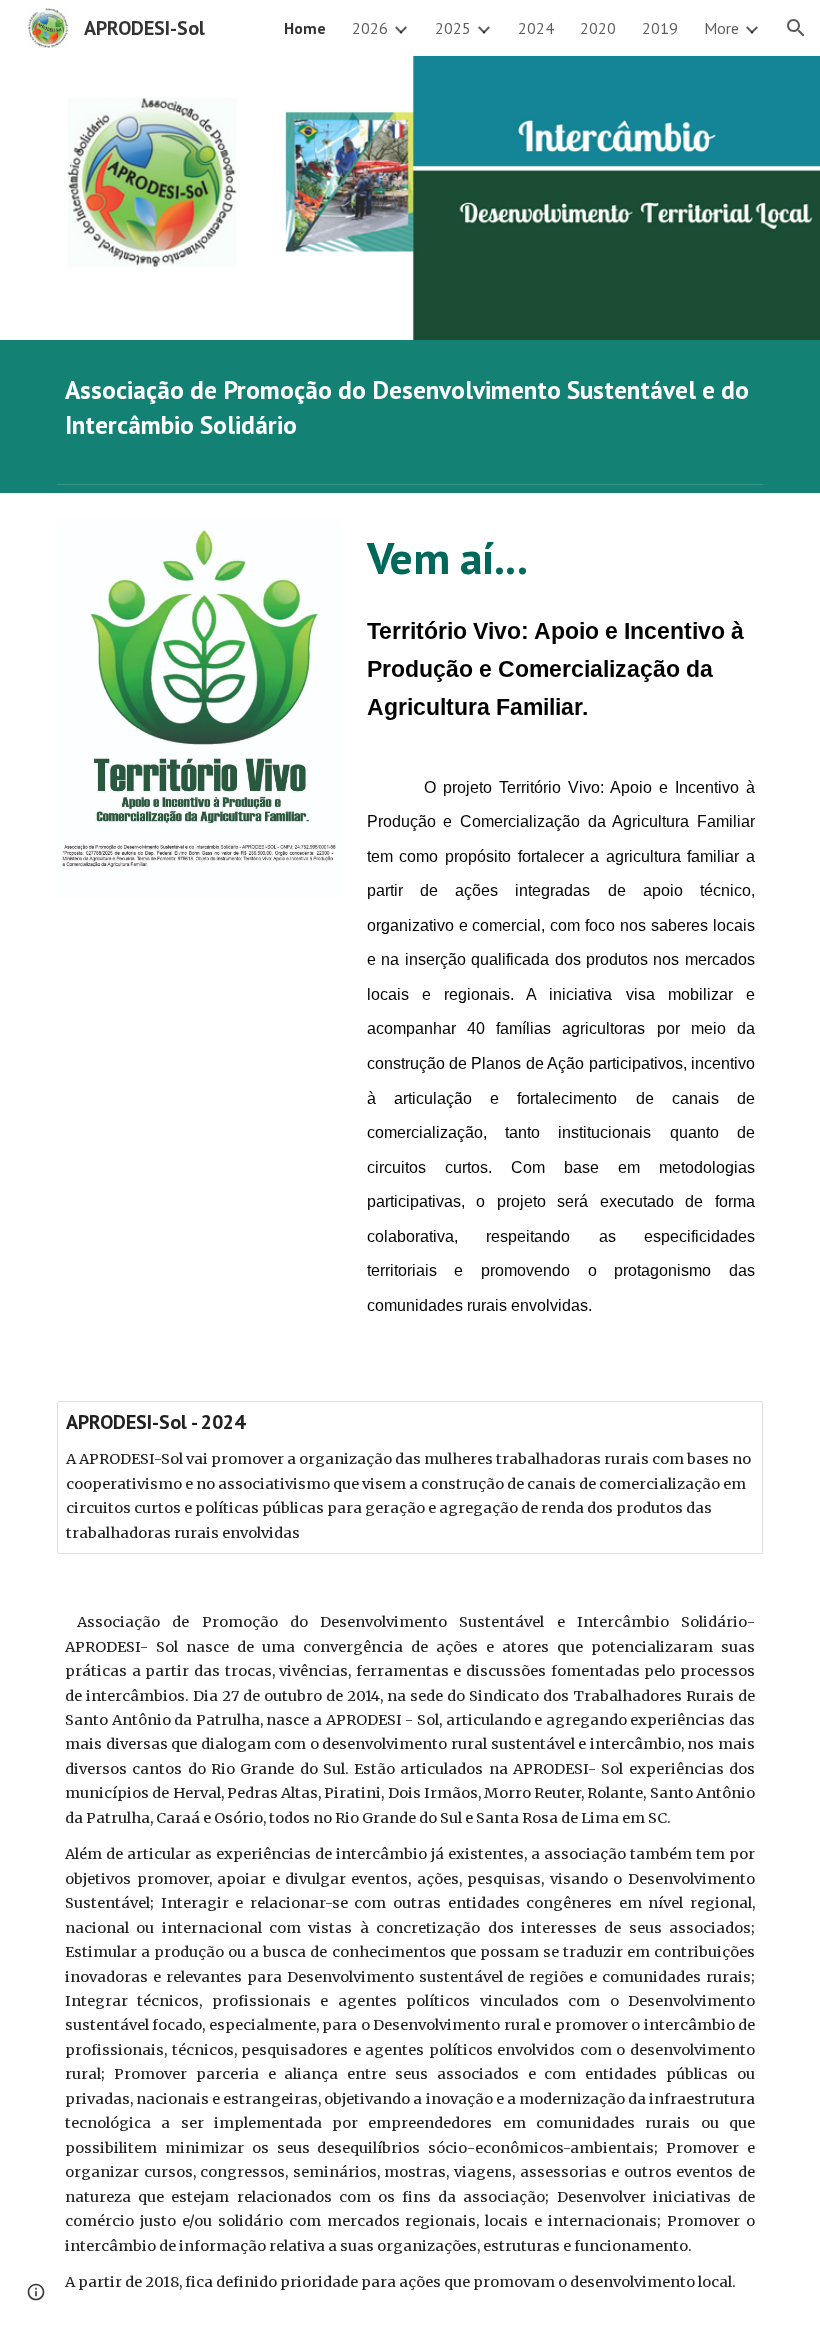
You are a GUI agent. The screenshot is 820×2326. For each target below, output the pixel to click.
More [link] (721, 28)
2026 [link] (370, 28)
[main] (410, 407)
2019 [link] (660, 28)
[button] (796, 28)
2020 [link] (598, 28)
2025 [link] (453, 28)
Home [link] (305, 28)
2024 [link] (536, 28)
